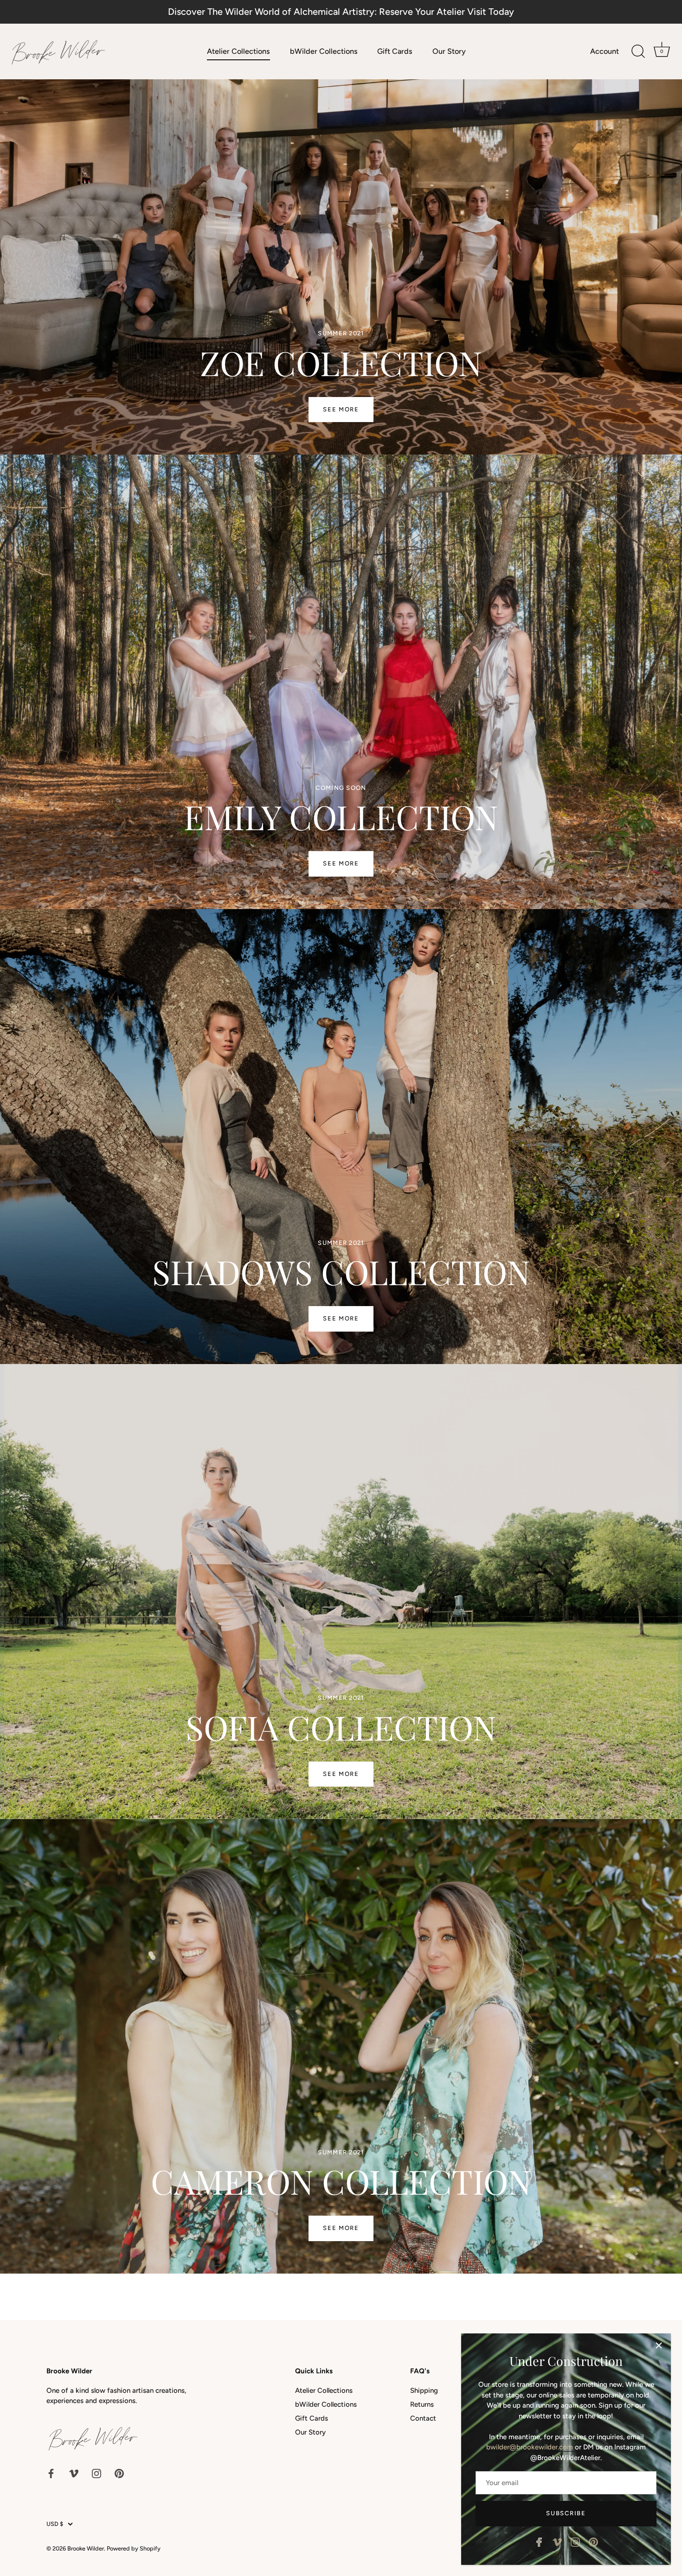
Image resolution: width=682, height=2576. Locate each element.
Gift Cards (395, 51)
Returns (422, 2404)
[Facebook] (539, 2542)
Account (605, 51)
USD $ (55, 2524)
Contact (423, 2418)
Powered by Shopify (134, 2548)
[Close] (659, 2345)
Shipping (424, 2390)
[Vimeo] (557, 2542)
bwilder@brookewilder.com (531, 2447)
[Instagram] (575, 2542)
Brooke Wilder (86, 2548)
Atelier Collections (238, 51)
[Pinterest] (593, 2542)
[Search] (638, 51)
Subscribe (566, 2513)
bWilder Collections (324, 51)
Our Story (449, 51)
